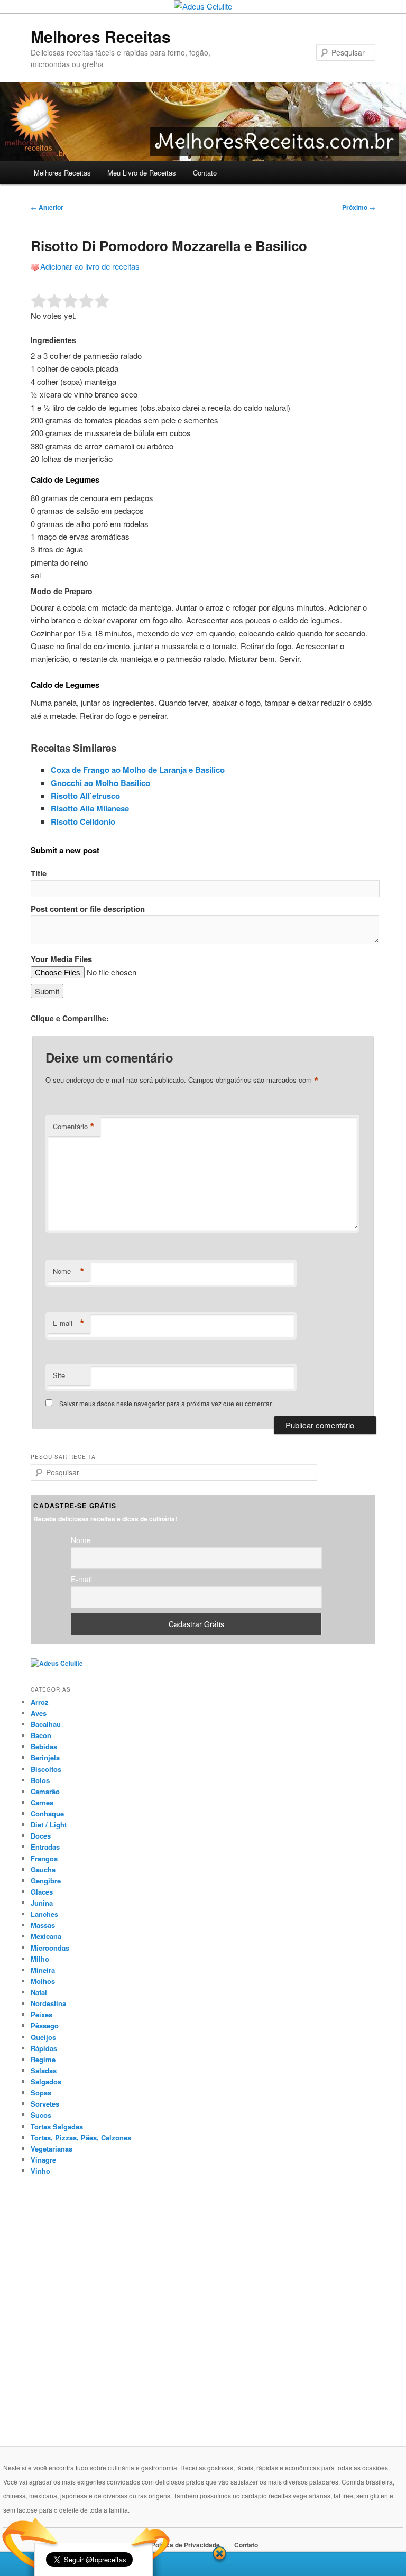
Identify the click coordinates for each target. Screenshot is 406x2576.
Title (39, 873)
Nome (69, 1271)
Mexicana (46, 1936)
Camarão (45, 1791)
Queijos (43, 2037)
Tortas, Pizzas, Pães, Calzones (81, 2138)
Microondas (50, 1948)
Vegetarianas (52, 2149)
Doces (41, 1836)
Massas (43, 1925)
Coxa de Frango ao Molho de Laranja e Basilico (138, 770)
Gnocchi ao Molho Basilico (100, 783)
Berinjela (45, 1757)
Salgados (46, 2081)
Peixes (41, 2014)
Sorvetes (45, 2104)
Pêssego (45, 2025)
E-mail (69, 1323)
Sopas (41, 2093)
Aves (39, 1713)
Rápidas (44, 2048)
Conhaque (47, 1813)
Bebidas (44, 1746)
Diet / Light (49, 1825)
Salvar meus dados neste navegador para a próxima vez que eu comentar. (166, 1403)
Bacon (41, 1735)
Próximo (359, 207)
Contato (205, 173)
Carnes (42, 1802)
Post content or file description (88, 909)
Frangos (44, 1858)
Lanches (44, 1914)
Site (59, 1375)
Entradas (45, 1847)
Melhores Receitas (101, 36)
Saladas (44, 2070)
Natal (39, 1992)
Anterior (47, 207)
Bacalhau (46, 1724)
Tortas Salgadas (57, 2126)
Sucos (41, 2115)
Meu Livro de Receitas (142, 173)
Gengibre (46, 1881)
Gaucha (43, 1869)
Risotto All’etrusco (85, 796)
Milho (40, 1959)
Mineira (43, 1970)
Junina (42, 1903)
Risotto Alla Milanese (90, 808)
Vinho (40, 2171)
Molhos (43, 1981)
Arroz (40, 1702)
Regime (43, 2059)
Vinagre (43, 2160)
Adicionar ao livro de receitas (90, 266)
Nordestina (48, 2003)
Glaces (42, 1892)
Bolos (40, 1780)
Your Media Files (61, 959)
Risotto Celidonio (83, 821)
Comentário (74, 1127)
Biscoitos (46, 1769)
